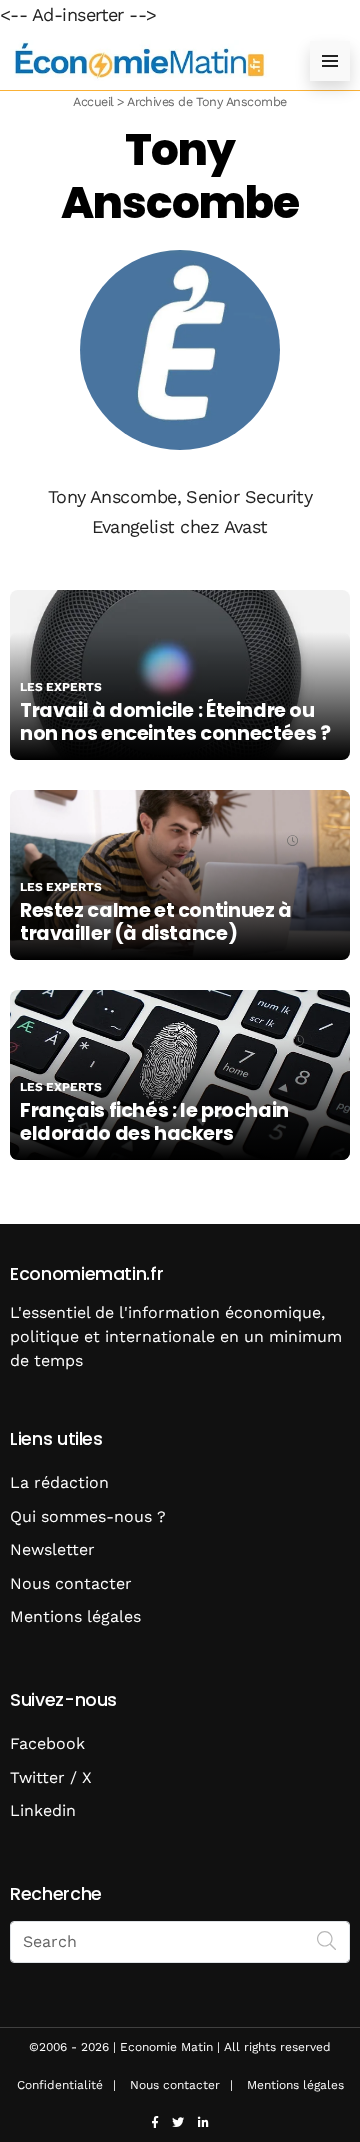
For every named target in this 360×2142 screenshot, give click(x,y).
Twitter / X (51, 1777)
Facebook (47, 1743)
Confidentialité (60, 2085)
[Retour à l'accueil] (140, 60)
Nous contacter (71, 1583)
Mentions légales (75, 1616)
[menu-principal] (330, 61)
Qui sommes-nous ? (88, 1516)
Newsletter (52, 1549)
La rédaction (59, 1482)
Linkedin (43, 1810)
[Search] (327, 1940)
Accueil (93, 101)
